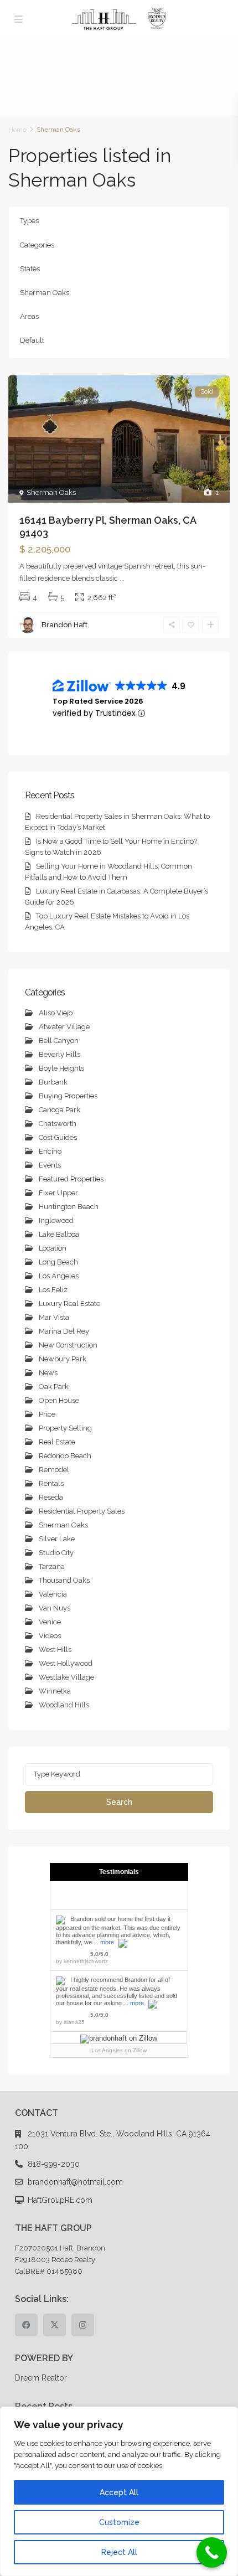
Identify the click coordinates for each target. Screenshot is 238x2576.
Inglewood (56, 1220)
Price (47, 1414)
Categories (37, 245)
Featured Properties (71, 1179)
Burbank (53, 1082)
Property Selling (65, 1428)
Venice (50, 1622)
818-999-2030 (54, 2164)
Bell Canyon (59, 1041)
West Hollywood (66, 1663)
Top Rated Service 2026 (98, 701)
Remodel (54, 1470)
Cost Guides (58, 1137)
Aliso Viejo (56, 1013)
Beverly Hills (59, 1054)
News (48, 1373)
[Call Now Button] (212, 2552)
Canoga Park (59, 1110)
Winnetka (55, 1691)
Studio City (56, 1553)
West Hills (55, 1650)
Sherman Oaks (45, 293)
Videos (50, 1636)
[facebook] (26, 2325)
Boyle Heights (61, 1068)
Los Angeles (59, 1276)
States (30, 269)
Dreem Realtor (41, 2378)
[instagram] (83, 2325)
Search (119, 1802)
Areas (29, 316)
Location (53, 1248)
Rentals (51, 1483)
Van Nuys (55, 1608)
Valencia (53, 1594)
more (107, 1942)
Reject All (119, 2552)
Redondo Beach (65, 1456)
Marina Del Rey (64, 1331)
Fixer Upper (58, 1193)
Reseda (51, 1497)
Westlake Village (66, 1677)
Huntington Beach (69, 1207)
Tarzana (52, 1566)
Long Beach (58, 1262)
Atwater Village (64, 1027)
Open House (59, 1400)
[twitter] (55, 2325)
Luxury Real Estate (69, 1304)
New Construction (68, 1345)
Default (32, 340)
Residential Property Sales (82, 1511)
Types (29, 221)
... (122, 578)
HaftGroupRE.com (60, 2200)
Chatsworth (58, 1124)
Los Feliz (53, 1290)
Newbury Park (63, 1359)
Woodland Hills (64, 1705)
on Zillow (119, 2050)
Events (50, 1165)
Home (17, 130)
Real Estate (57, 1442)
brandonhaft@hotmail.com (75, 2182)
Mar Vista (54, 1317)
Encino (50, 1151)
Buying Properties (68, 1096)
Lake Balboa (59, 1234)
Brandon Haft (64, 625)
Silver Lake (57, 1539)
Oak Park (54, 1387)
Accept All (119, 2492)
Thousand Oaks (64, 1580)
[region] (119, 2491)
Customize (119, 2522)
